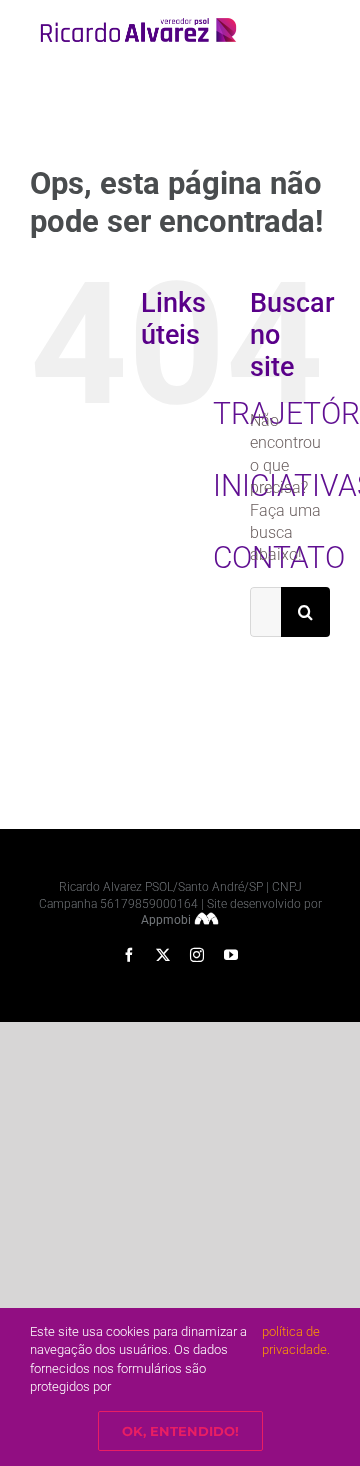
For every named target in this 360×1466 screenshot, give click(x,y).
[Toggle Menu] (317, 30)
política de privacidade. (296, 1340)
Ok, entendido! (180, 1431)
